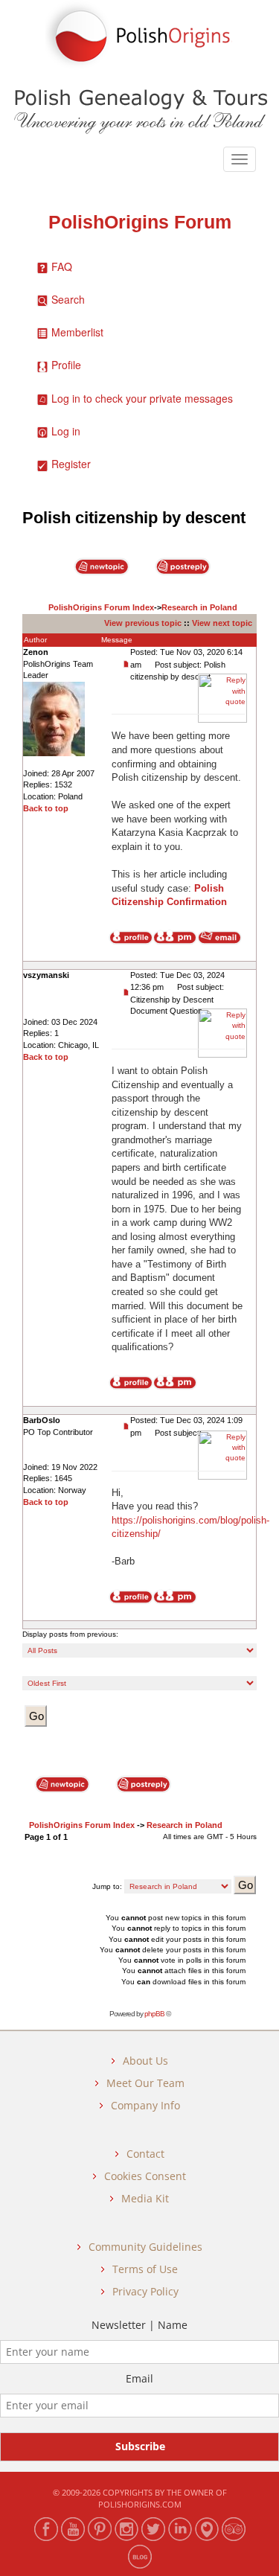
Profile (66, 365)
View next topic (222, 623)
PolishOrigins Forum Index (101, 607)
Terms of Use (145, 2269)
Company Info (145, 2105)
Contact (145, 2154)
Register (71, 464)
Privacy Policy (145, 2291)
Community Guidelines (145, 2247)
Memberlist (77, 332)
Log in (66, 431)
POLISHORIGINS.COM (140, 2504)
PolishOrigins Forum (140, 222)
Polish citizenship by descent (134, 518)
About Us (145, 2061)
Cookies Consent (145, 2176)
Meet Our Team (145, 2083)
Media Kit (145, 2198)
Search (68, 299)
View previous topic (143, 623)
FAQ (62, 266)
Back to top (46, 808)
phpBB (154, 2014)
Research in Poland (199, 607)
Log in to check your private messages (142, 398)
